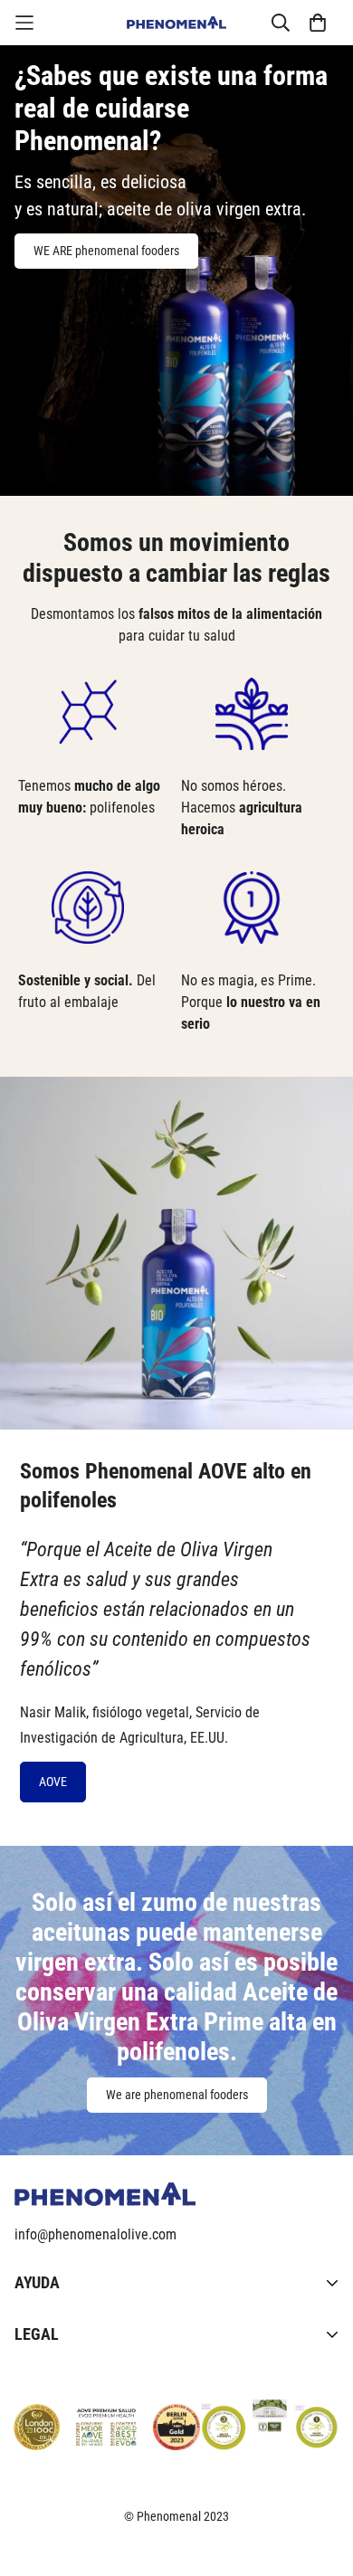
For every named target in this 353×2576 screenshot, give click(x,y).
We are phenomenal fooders (177, 2095)
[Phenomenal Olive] (176, 23)
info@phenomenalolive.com (95, 2234)
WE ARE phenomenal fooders (106, 251)
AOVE (53, 1782)
